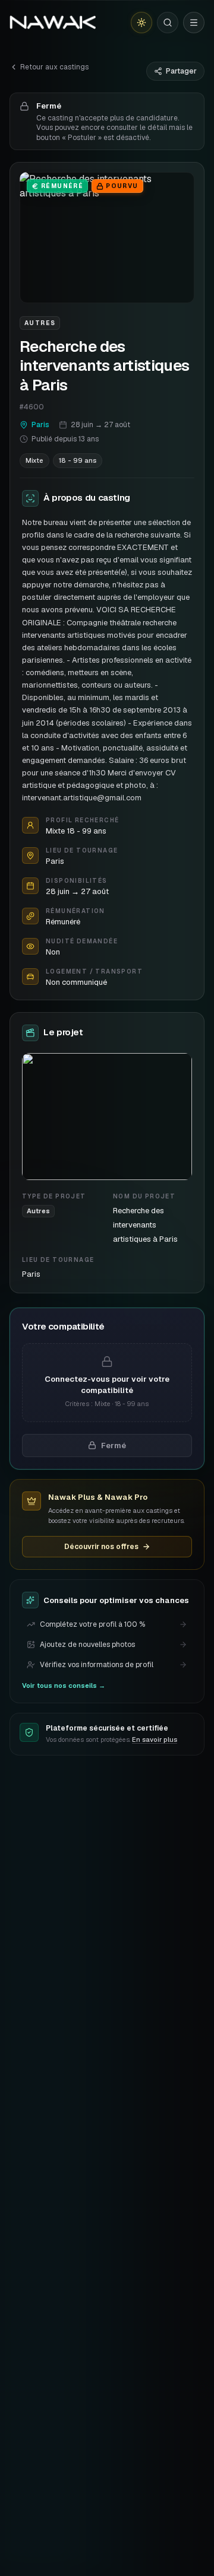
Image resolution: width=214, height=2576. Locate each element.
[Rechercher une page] (168, 23)
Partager (181, 71)
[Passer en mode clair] (141, 23)
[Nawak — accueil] (53, 23)
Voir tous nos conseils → (64, 1685)
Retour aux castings (54, 67)
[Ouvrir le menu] (194, 23)
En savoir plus (155, 1739)
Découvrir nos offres (101, 1547)
